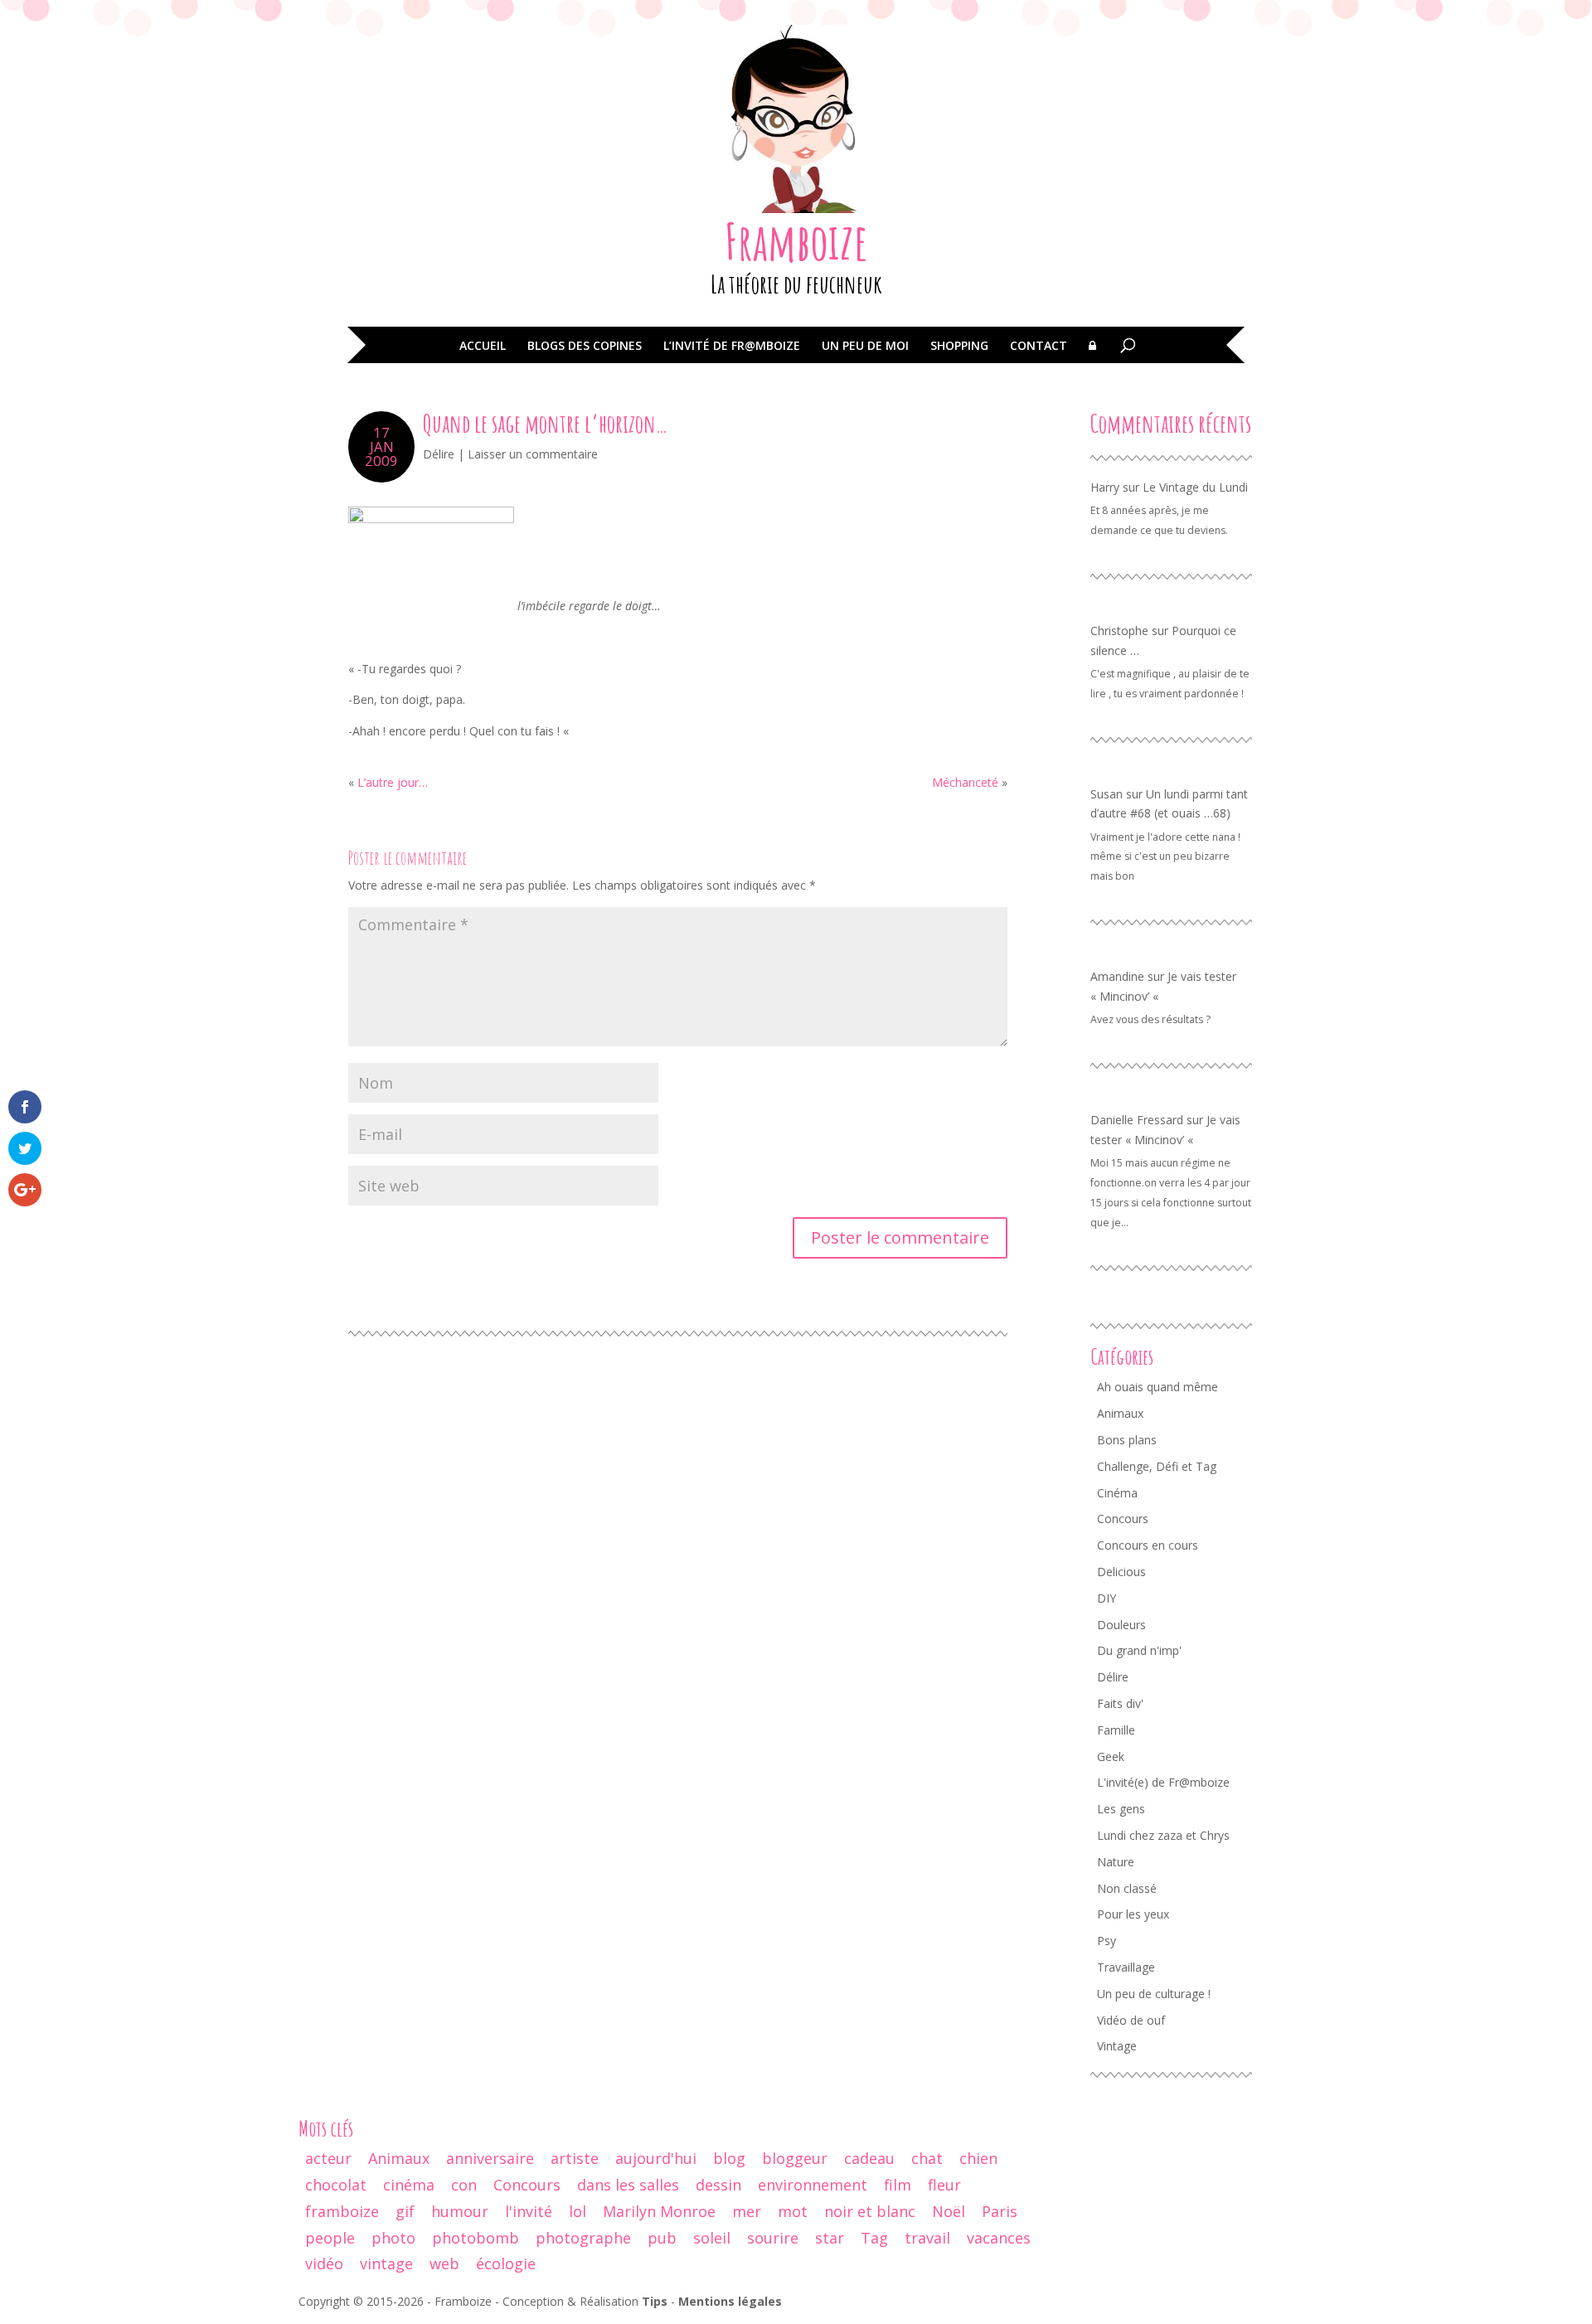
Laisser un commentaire (533, 454)
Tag (874, 2238)
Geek (1111, 1756)
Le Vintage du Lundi (1195, 487)
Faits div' (1120, 1703)
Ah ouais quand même (1158, 1387)
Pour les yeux (1133, 1914)
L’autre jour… (393, 782)
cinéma (409, 2185)
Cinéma (1117, 1493)
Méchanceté (965, 782)
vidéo (324, 2263)
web (444, 2263)
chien (978, 2158)
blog (729, 2158)
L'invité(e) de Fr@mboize (1163, 1782)
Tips (655, 2301)
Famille (1116, 1730)
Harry (1105, 487)
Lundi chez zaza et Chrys (1163, 1835)
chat (927, 2158)
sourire (773, 2238)
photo (393, 2238)
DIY (1107, 1598)
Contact (1039, 347)
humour (460, 2211)
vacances (999, 2238)
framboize (342, 2211)
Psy (1107, 1941)
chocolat (336, 2185)
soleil (712, 2238)
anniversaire (490, 2158)
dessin (718, 2185)
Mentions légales (730, 2301)
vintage (386, 2263)
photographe (583, 2238)
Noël (949, 2211)
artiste (575, 2158)
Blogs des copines (585, 347)
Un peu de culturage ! (1154, 1994)
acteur (328, 2158)
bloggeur (795, 2158)
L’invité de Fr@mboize (732, 347)
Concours (1123, 1519)
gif (405, 2211)
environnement (813, 2185)
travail (927, 2238)
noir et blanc (870, 2211)
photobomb (476, 2238)
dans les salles (628, 2185)
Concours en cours (1148, 1545)
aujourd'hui (656, 2158)
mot (793, 2211)
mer (747, 2211)
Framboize (796, 241)
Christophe (1119, 631)
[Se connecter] (1092, 357)
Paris (1000, 2211)
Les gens (1121, 1809)
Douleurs (1121, 1625)
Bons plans (1127, 1440)
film (898, 2185)
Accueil (483, 347)
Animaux (1120, 1413)
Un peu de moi (865, 347)
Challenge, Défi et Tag (1157, 1466)
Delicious (1121, 1572)
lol (578, 2211)
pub (662, 2238)
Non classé (1127, 1888)
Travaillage (1126, 1967)
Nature (1116, 1862)
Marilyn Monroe (659, 2211)
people (330, 2238)
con (464, 2185)
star (830, 2238)
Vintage (1117, 2046)
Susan (1107, 794)
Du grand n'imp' (1139, 1650)
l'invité (529, 2211)
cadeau (869, 2158)
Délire (439, 454)
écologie (506, 2263)
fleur (944, 2185)
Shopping (959, 347)
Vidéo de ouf (1131, 2020)
